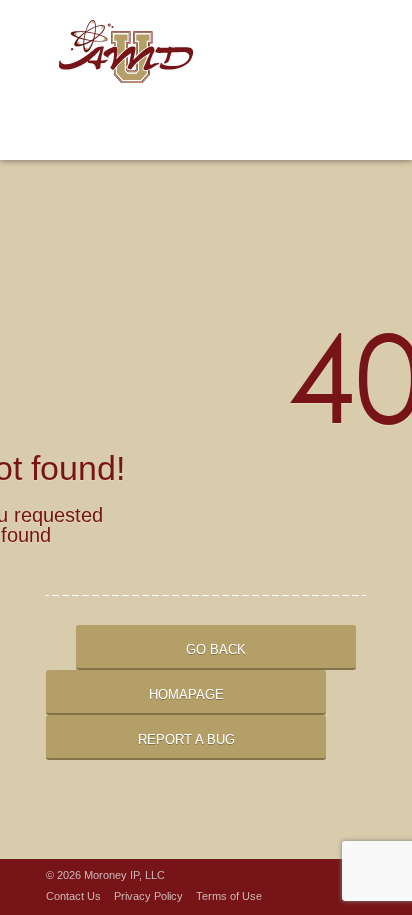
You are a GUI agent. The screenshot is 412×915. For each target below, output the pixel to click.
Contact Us (73, 896)
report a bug (186, 739)
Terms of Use (229, 896)
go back (216, 649)
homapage (186, 694)
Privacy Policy (148, 896)
